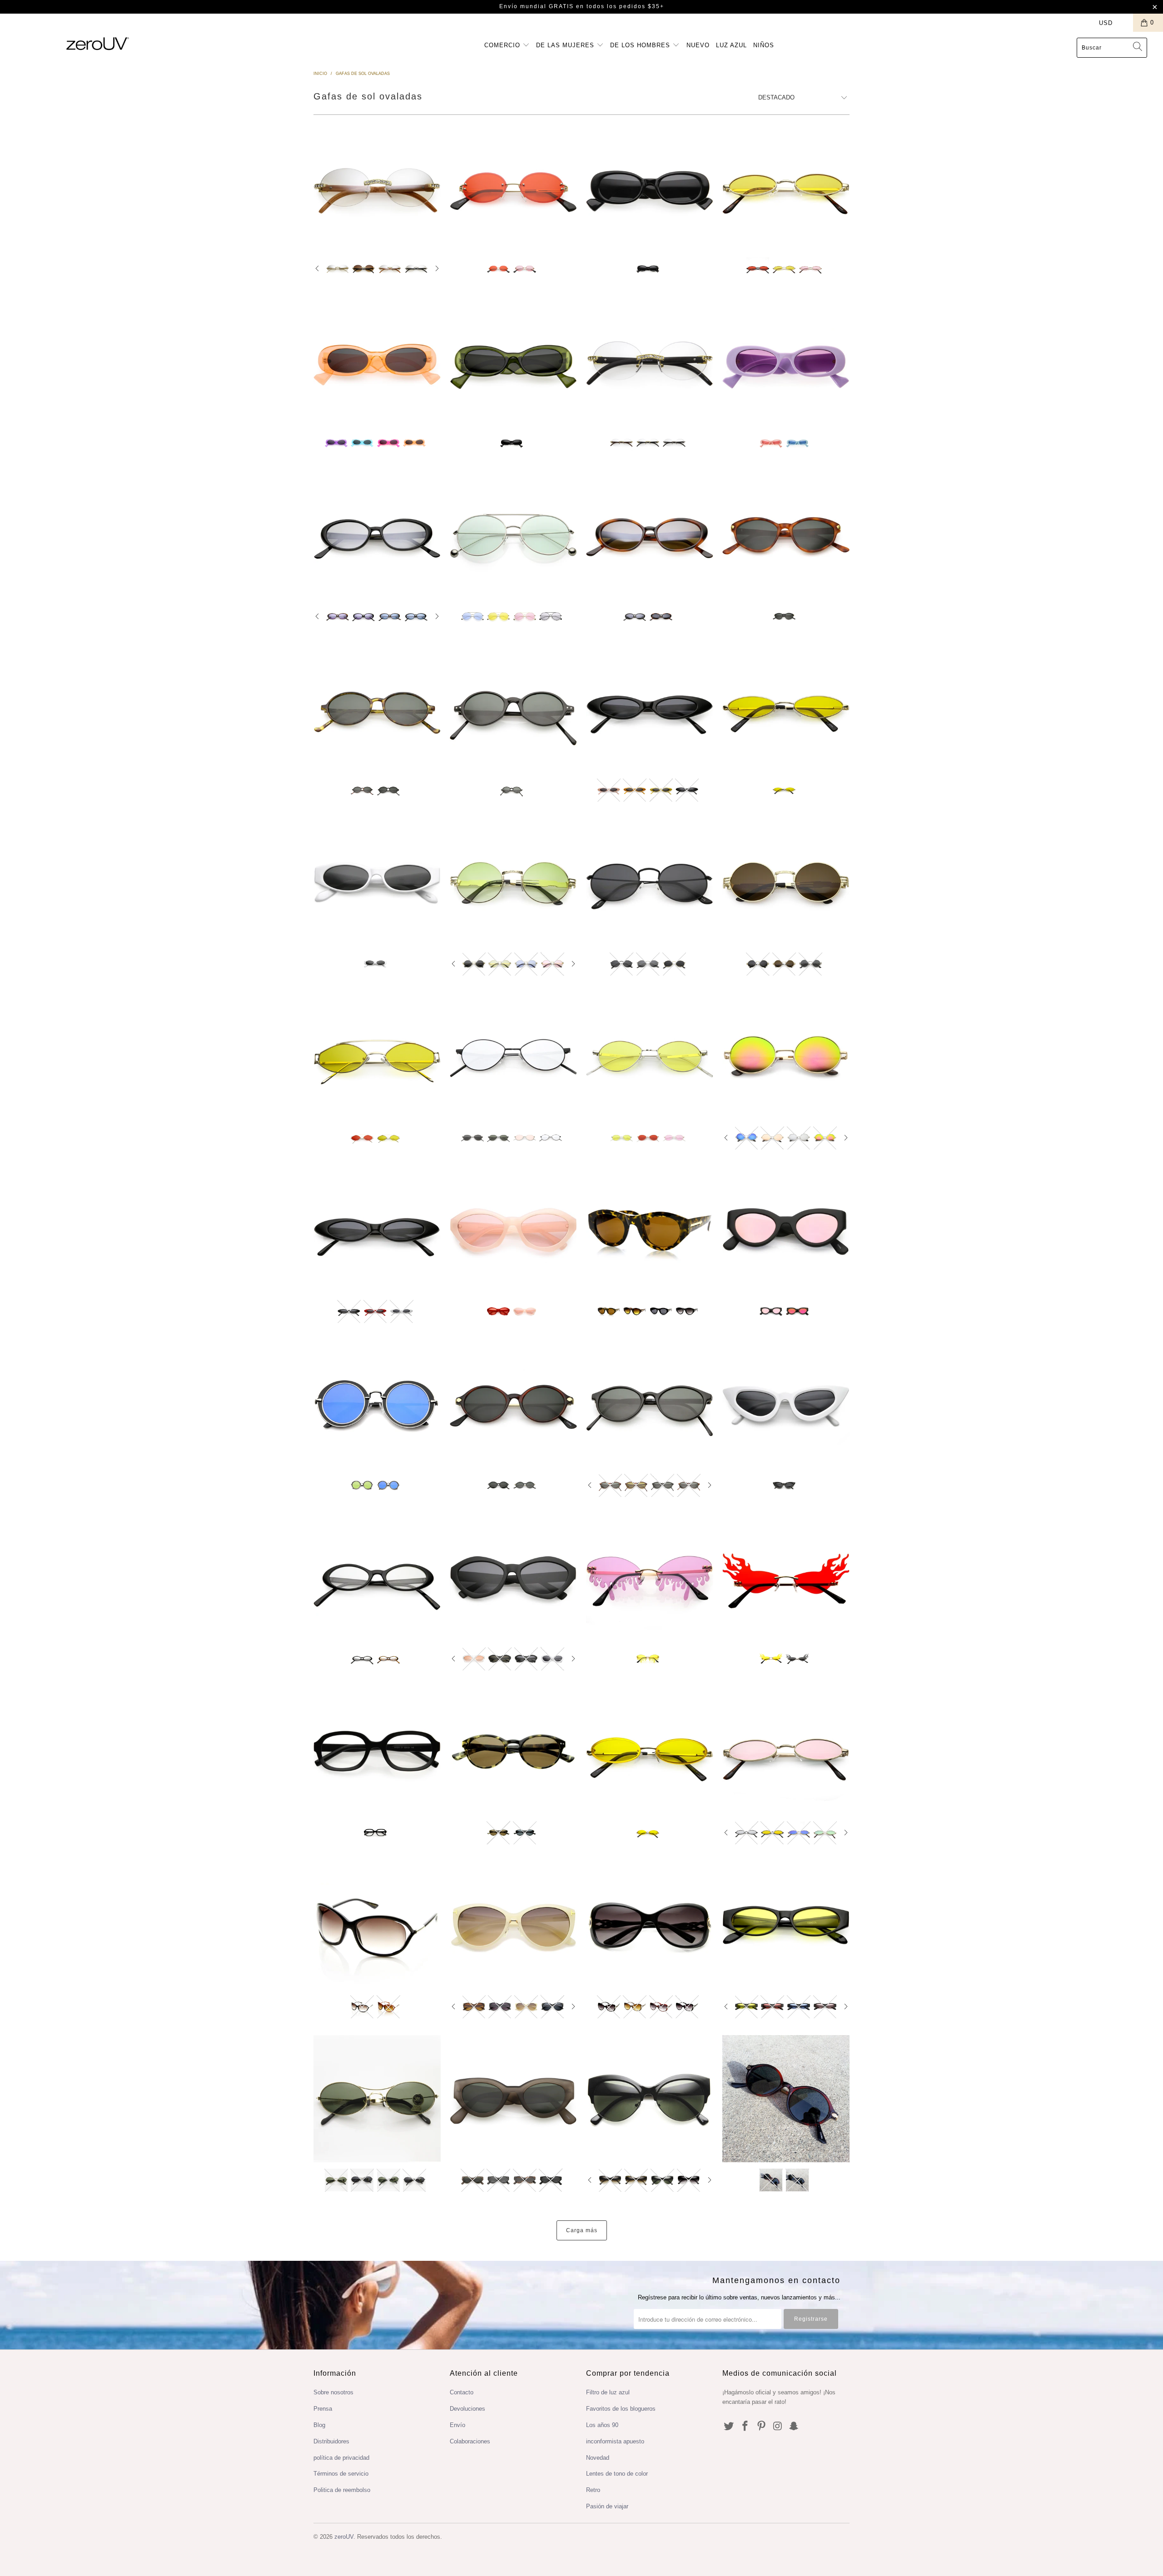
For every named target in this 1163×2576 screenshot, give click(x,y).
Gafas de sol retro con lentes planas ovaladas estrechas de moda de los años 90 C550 (377, 882)
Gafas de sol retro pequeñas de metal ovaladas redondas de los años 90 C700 (650, 882)
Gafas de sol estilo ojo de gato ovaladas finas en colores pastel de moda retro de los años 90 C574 (650, 708)
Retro (593, 2490)
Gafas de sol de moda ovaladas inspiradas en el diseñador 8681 (377, 1925)
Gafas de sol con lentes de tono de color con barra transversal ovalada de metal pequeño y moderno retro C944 (377, 1056)
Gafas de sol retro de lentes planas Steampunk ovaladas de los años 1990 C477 (513, 882)
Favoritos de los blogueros (621, 2409)
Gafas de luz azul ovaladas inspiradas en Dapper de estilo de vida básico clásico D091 (377, 1751)
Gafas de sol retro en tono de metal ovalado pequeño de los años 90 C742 (650, 1056)
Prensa (323, 2409)
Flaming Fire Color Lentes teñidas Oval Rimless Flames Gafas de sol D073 (786, 1578)
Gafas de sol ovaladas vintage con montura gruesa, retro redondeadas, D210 (513, 361)
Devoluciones (467, 2409)
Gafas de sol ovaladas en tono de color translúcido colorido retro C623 (513, 1230)
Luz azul (731, 45)
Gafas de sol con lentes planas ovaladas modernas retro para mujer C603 (513, 1578)
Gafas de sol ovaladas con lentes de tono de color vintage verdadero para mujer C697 (377, 535)
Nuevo (698, 45)
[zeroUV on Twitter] (729, 2427)
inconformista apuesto (615, 2441)
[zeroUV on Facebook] (746, 2427)
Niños (764, 45)
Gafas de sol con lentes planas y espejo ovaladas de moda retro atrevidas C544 (786, 1230)
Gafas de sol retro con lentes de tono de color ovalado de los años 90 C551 (786, 1925)
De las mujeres (566, 45)
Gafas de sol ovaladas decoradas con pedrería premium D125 (377, 188)
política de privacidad (341, 2458)
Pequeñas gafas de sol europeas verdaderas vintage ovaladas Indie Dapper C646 (513, 1404)
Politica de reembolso (342, 2490)
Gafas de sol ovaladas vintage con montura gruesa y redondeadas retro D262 (650, 188)
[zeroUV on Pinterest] (761, 2427)
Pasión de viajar (607, 2506)
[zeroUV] (98, 43)
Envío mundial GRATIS (537, 6)
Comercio (503, 45)
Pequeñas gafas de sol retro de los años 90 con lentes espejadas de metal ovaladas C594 (786, 1751)
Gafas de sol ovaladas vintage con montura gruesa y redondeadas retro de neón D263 (377, 361)
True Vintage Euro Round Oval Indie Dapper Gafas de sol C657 (650, 1404)
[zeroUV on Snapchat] (794, 2427)
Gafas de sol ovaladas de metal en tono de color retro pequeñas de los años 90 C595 (786, 188)
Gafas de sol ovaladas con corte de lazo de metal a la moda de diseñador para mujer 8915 (650, 1925)
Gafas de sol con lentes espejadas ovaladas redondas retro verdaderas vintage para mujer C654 (650, 535)
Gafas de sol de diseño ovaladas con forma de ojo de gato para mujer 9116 (650, 2099)
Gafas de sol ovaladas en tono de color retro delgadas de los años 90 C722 (786, 708)
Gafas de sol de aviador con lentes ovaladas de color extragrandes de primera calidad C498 (513, 535)
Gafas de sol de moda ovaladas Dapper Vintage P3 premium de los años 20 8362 (513, 1751)
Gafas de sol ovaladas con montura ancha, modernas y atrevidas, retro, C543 (513, 2099)
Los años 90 (602, 2425)
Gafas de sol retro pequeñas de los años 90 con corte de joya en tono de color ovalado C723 (650, 1751)
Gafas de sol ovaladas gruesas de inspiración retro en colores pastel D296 (786, 361)
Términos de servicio (341, 2474)
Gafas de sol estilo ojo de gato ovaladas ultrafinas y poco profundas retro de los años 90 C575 (377, 1230)
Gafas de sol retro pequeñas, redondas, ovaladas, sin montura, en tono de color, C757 (513, 188)
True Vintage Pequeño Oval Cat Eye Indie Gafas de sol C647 (786, 535)
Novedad (598, 2458)
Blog (319, 2425)
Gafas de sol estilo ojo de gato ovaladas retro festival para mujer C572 (786, 1404)
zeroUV (344, 2537)
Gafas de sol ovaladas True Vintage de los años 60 (786, 2099)
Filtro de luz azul (608, 2392)
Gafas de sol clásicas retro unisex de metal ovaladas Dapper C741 (513, 1056)
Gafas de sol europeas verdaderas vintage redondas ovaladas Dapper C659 (513, 708)
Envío (457, 2425)
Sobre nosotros (333, 2392)
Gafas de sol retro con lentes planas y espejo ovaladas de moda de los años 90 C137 (786, 1056)
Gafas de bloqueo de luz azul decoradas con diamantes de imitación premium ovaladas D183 (650, 361)
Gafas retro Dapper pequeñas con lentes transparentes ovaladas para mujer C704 (377, 1578)
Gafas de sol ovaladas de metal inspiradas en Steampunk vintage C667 (786, 882)
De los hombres (641, 45)
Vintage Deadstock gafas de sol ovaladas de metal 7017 (377, 2099)
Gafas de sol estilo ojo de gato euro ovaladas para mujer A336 (513, 1925)
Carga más (582, 2230)
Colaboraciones (470, 2441)
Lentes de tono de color (617, 2474)
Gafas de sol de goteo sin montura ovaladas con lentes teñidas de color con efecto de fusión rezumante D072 (650, 1578)
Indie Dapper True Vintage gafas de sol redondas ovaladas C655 (377, 708)
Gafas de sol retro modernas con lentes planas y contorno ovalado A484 (377, 1404)
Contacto (462, 2392)
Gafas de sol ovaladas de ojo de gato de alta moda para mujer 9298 (650, 1230)
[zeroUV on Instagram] (778, 2427)
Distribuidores (331, 2441)
